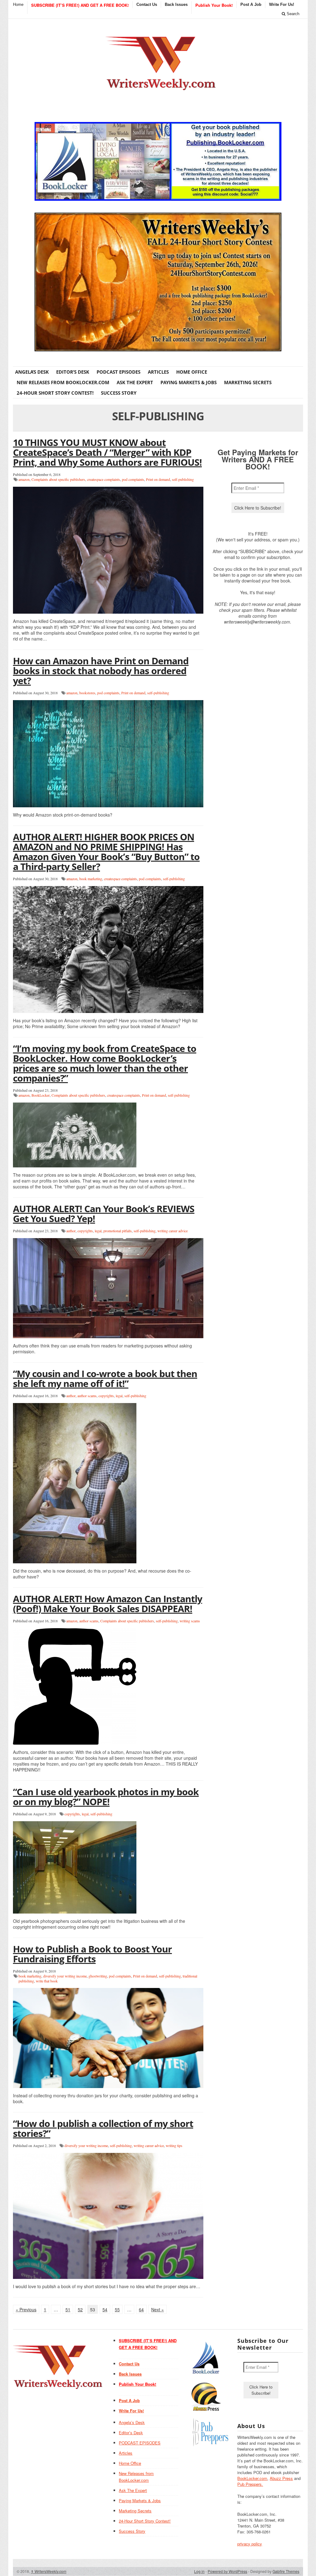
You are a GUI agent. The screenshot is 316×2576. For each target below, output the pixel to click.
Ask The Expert (135, 382)
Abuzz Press (281, 2478)
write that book (47, 1981)
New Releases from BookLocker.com (63, 382)
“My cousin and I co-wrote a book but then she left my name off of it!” (105, 1378)
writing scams (190, 1621)
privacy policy (250, 2544)
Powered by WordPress (227, 2571)
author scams (87, 1396)
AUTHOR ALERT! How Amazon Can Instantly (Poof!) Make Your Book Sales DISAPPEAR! (108, 1604)
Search (292, 14)
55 (117, 2309)
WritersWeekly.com (49, 2571)
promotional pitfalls (118, 1231)
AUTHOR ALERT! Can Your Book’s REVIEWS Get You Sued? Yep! (104, 1214)
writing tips (174, 2145)
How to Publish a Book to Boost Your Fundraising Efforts (92, 1954)
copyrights (85, 1231)
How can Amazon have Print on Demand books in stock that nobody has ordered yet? (101, 671)
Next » (158, 2309)
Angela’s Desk (32, 372)
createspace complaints (104, 479)
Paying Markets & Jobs (189, 382)
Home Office (192, 372)
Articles (158, 372)
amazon (24, 479)
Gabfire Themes (286, 2571)
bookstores (87, 693)
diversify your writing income (65, 1976)
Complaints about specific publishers (58, 479)
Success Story (119, 393)
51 (68, 2309)
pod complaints (133, 479)
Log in (199, 2571)
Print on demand (158, 479)
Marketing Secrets (248, 382)
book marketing (91, 879)
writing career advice (173, 1231)
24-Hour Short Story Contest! (55, 393)
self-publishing (183, 479)
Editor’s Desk (73, 372)
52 (80, 2309)
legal (98, 1231)
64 (141, 2309)
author (71, 1231)
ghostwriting (98, 1976)
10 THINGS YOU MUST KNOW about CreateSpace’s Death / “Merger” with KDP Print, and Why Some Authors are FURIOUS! (107, 452)
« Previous (26, 2309)
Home (18, 4)
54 (105, 2309)
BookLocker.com (252, 2478)
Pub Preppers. (250, 2484)
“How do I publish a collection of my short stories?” (103, 2128)
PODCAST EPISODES (118, 372)
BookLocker (41, 1095)
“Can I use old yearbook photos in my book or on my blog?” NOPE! (106, 1797)
